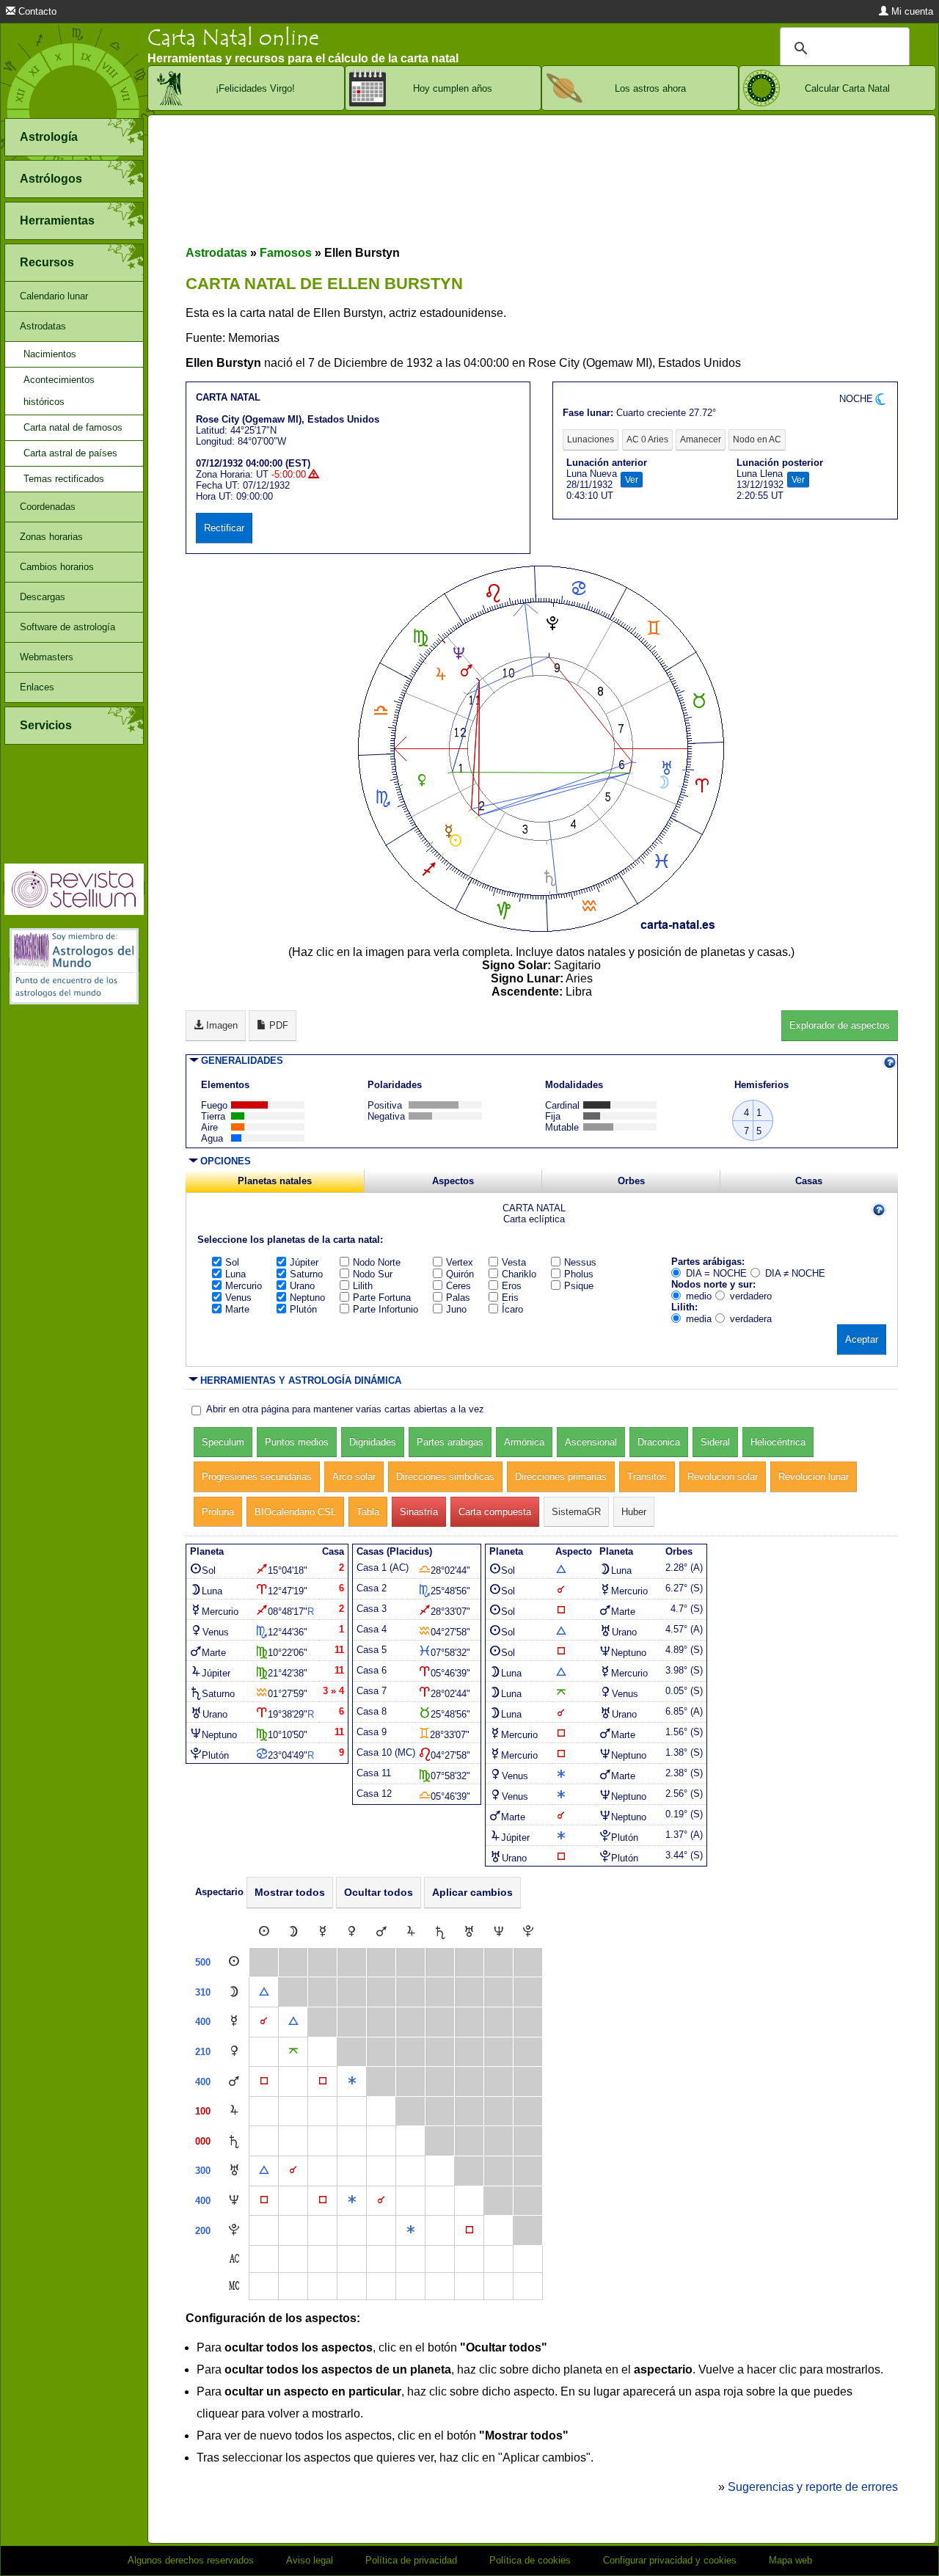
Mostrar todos (290, 1892)
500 (203, 1962)
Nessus (580, 1262)
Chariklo (519, 1274)
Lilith (363, 1286)
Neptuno (307, 1298)
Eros (512, 1286)
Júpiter (304, 1262)
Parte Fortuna (382, 1298)
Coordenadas (48, 507)
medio (699, 1296)
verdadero (751, 1296)
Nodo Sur (373, 1274)
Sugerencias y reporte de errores (813, 2487)
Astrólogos (51, 179)
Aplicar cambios (472, 1892)
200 (203, 2231)
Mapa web (790, 2560)
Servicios (46, 725)
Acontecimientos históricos (59, 391)
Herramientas (57, 220)
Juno (456, 1309)
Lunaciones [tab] (591, 439)
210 (203, 2052)
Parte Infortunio (386, 1309)
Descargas (43, 597)
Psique (579, 1286)
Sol (232, 1262)
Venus (238, 1298)
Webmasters (47, 657)
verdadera (751, 1319)
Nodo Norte (377, 1262)
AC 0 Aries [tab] (647, 439)
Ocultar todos (379, 1892)
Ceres (458, 1286)
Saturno (306, 1274)
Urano (302, 1286)
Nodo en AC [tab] (757, 439)
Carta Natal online (233, 38)
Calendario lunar (54, 296)
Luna (235, 1274)
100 (203, 2111)
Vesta (514, 1262)
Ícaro (512, 1309)
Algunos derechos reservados (191, 2560)
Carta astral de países (70, 453)
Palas (458, 1298)
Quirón (460, 1274)
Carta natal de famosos (73, 427)
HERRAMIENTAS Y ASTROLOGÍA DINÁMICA (301, 1380)
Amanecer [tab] (701, 439)
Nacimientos (50, 354)
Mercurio (244, 1286)
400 (203, 2022)
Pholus (579, 1274)
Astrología (49, 137)
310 (203, 1992)
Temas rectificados (64, 479)
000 (203, 2141)
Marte (237, 1309)
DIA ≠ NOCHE (795, 1273)
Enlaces (37, 687)
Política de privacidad (411, 2560)
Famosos (286, 253)
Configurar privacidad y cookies (670, 2560)
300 (203, 2171)
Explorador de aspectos (840, 1025)
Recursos (47, 262)
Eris (510, 1298)
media (699, 1319)
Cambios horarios (57, 567)
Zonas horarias (51, 537)
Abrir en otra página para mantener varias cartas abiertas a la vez (345, 1409)
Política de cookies (530, 2560)
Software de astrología (67, 627)
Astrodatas (43, 326)
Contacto (36, 11)
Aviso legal (310, 2560)
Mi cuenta (911, 11)
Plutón (303, 1309)
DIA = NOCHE (716, 1273)
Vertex (460, 1262)
